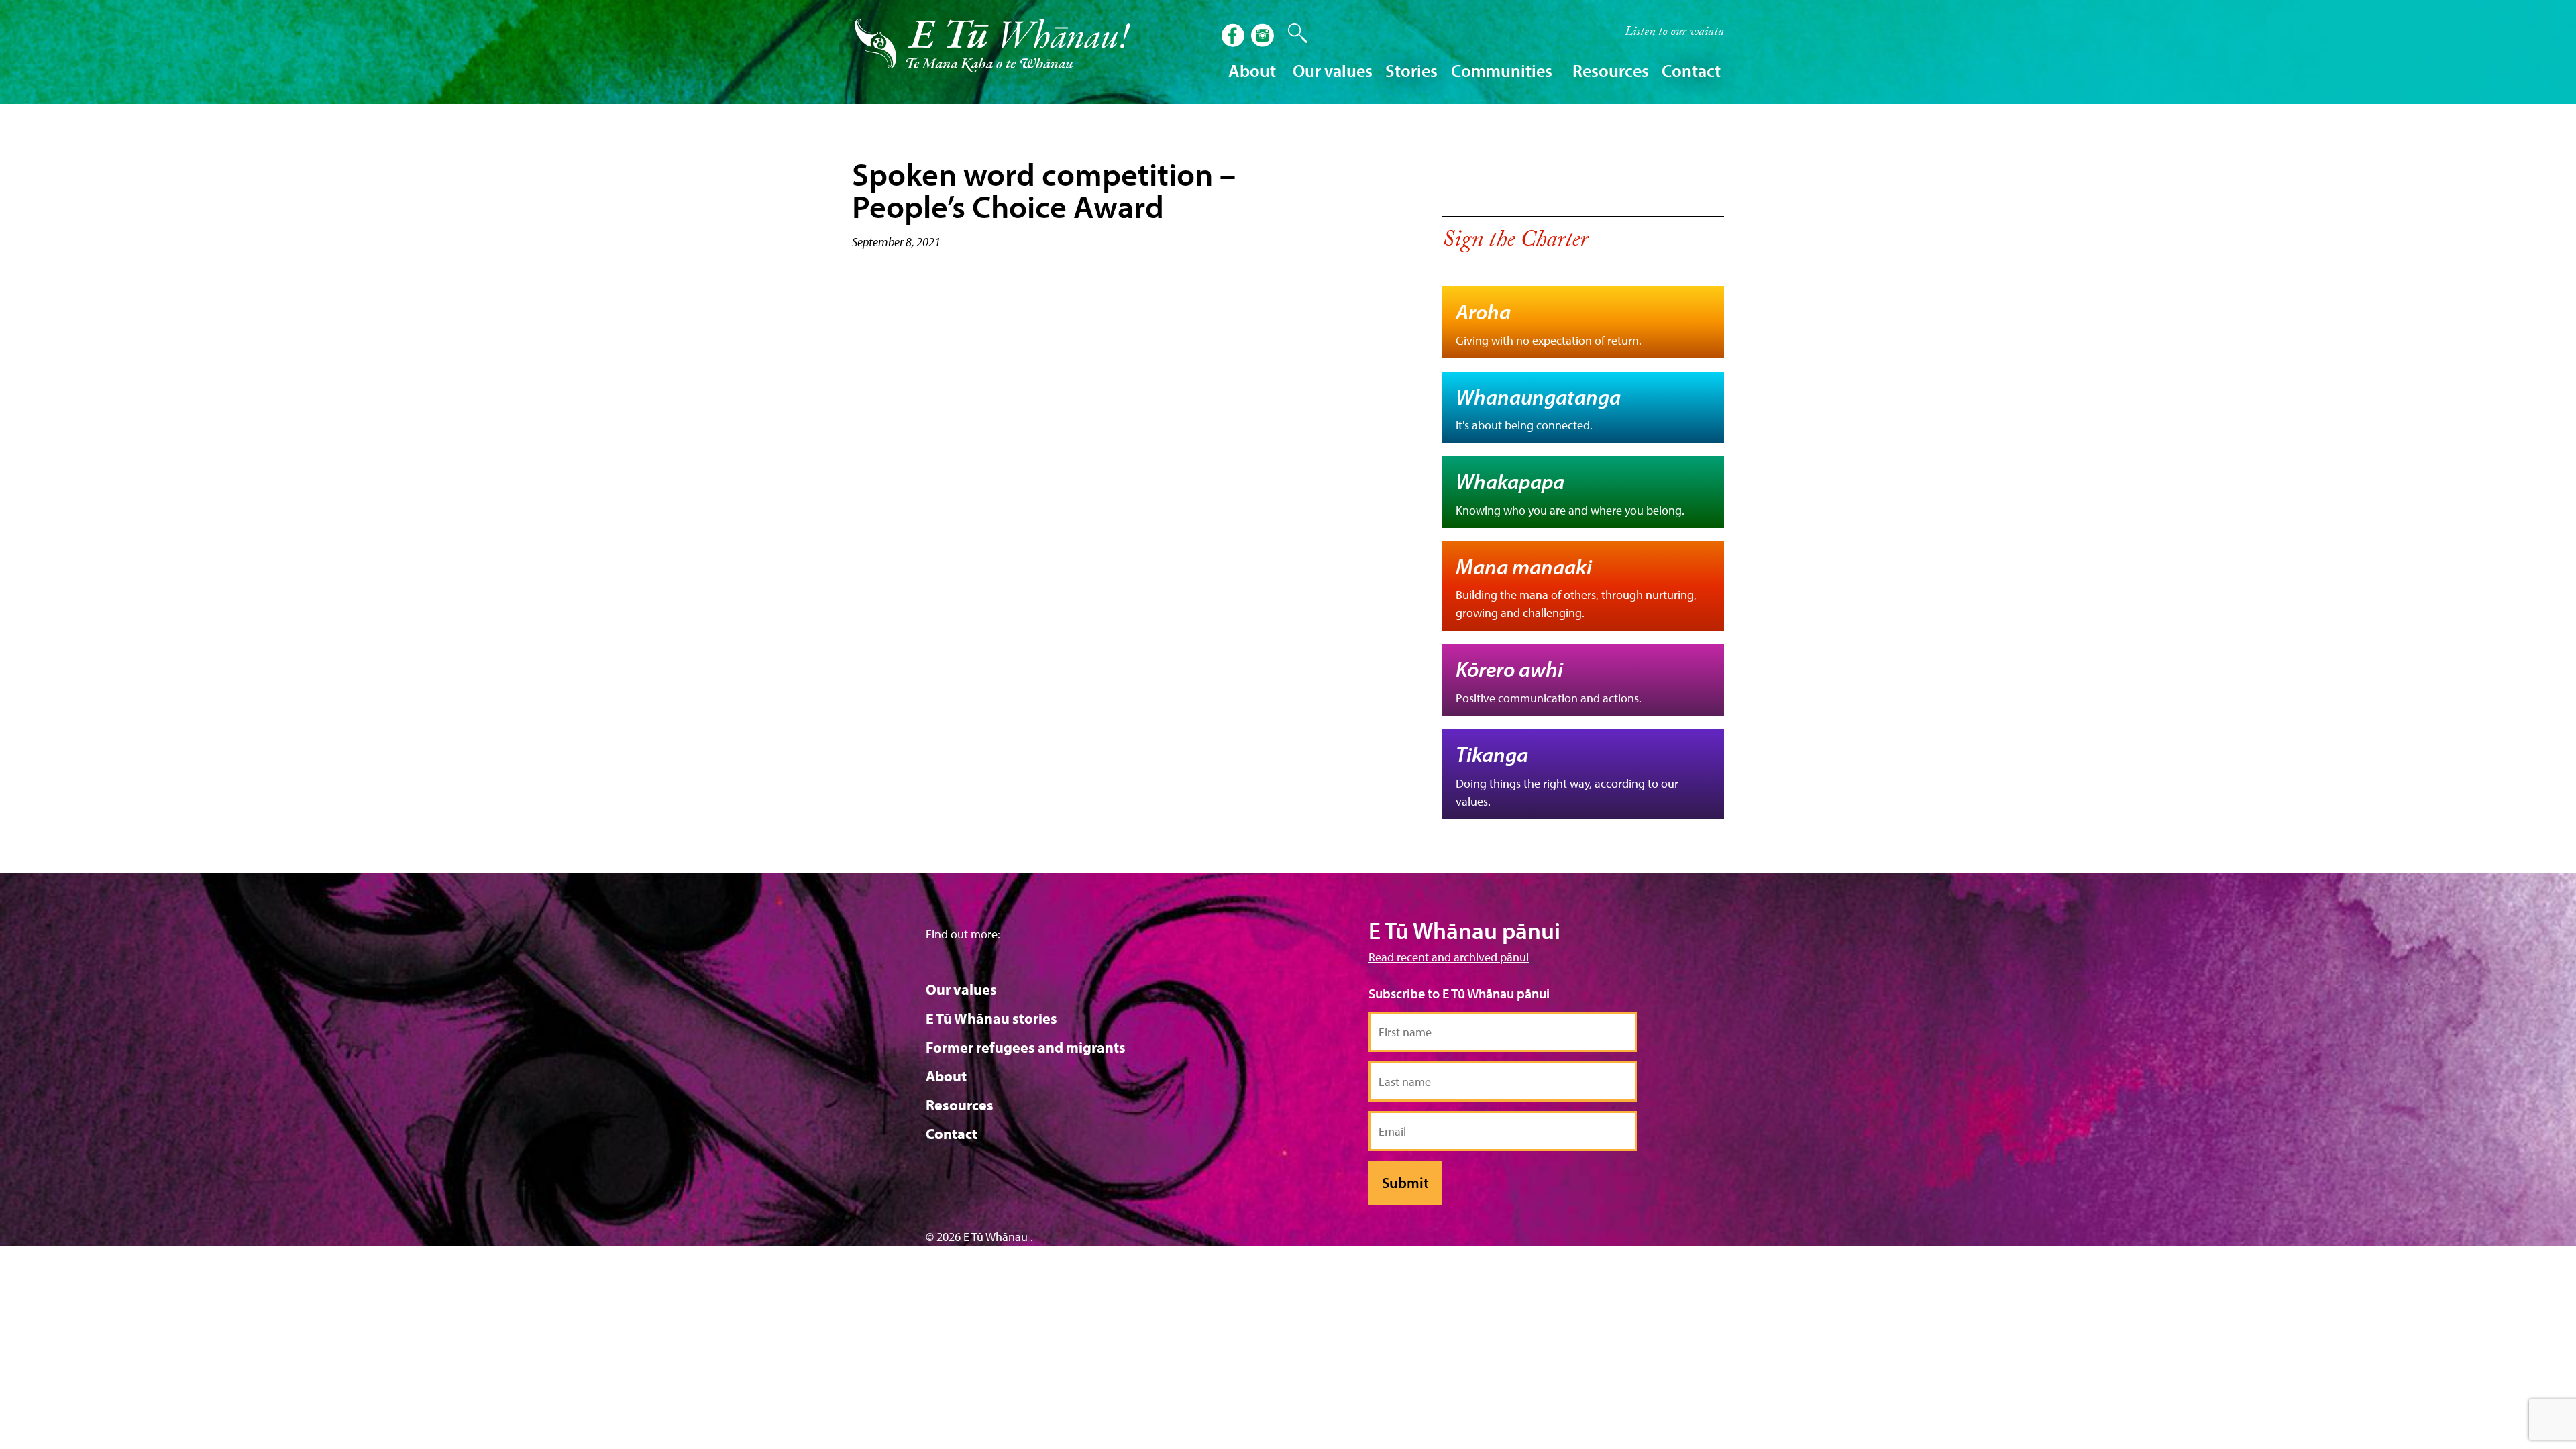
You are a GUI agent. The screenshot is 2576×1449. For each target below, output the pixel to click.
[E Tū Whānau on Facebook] (1234, 37)
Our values (961, 989)
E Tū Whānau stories (991, 1018)
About (946, 1076)
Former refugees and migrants (1026, 1047)
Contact (1691, 71)
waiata (1674, 33)
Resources (960, 1105)
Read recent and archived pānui (1449, 957)
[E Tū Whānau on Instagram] (1264, 37)
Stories (1411, 71)
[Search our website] (1291, 34)
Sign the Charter (1515, 242)
